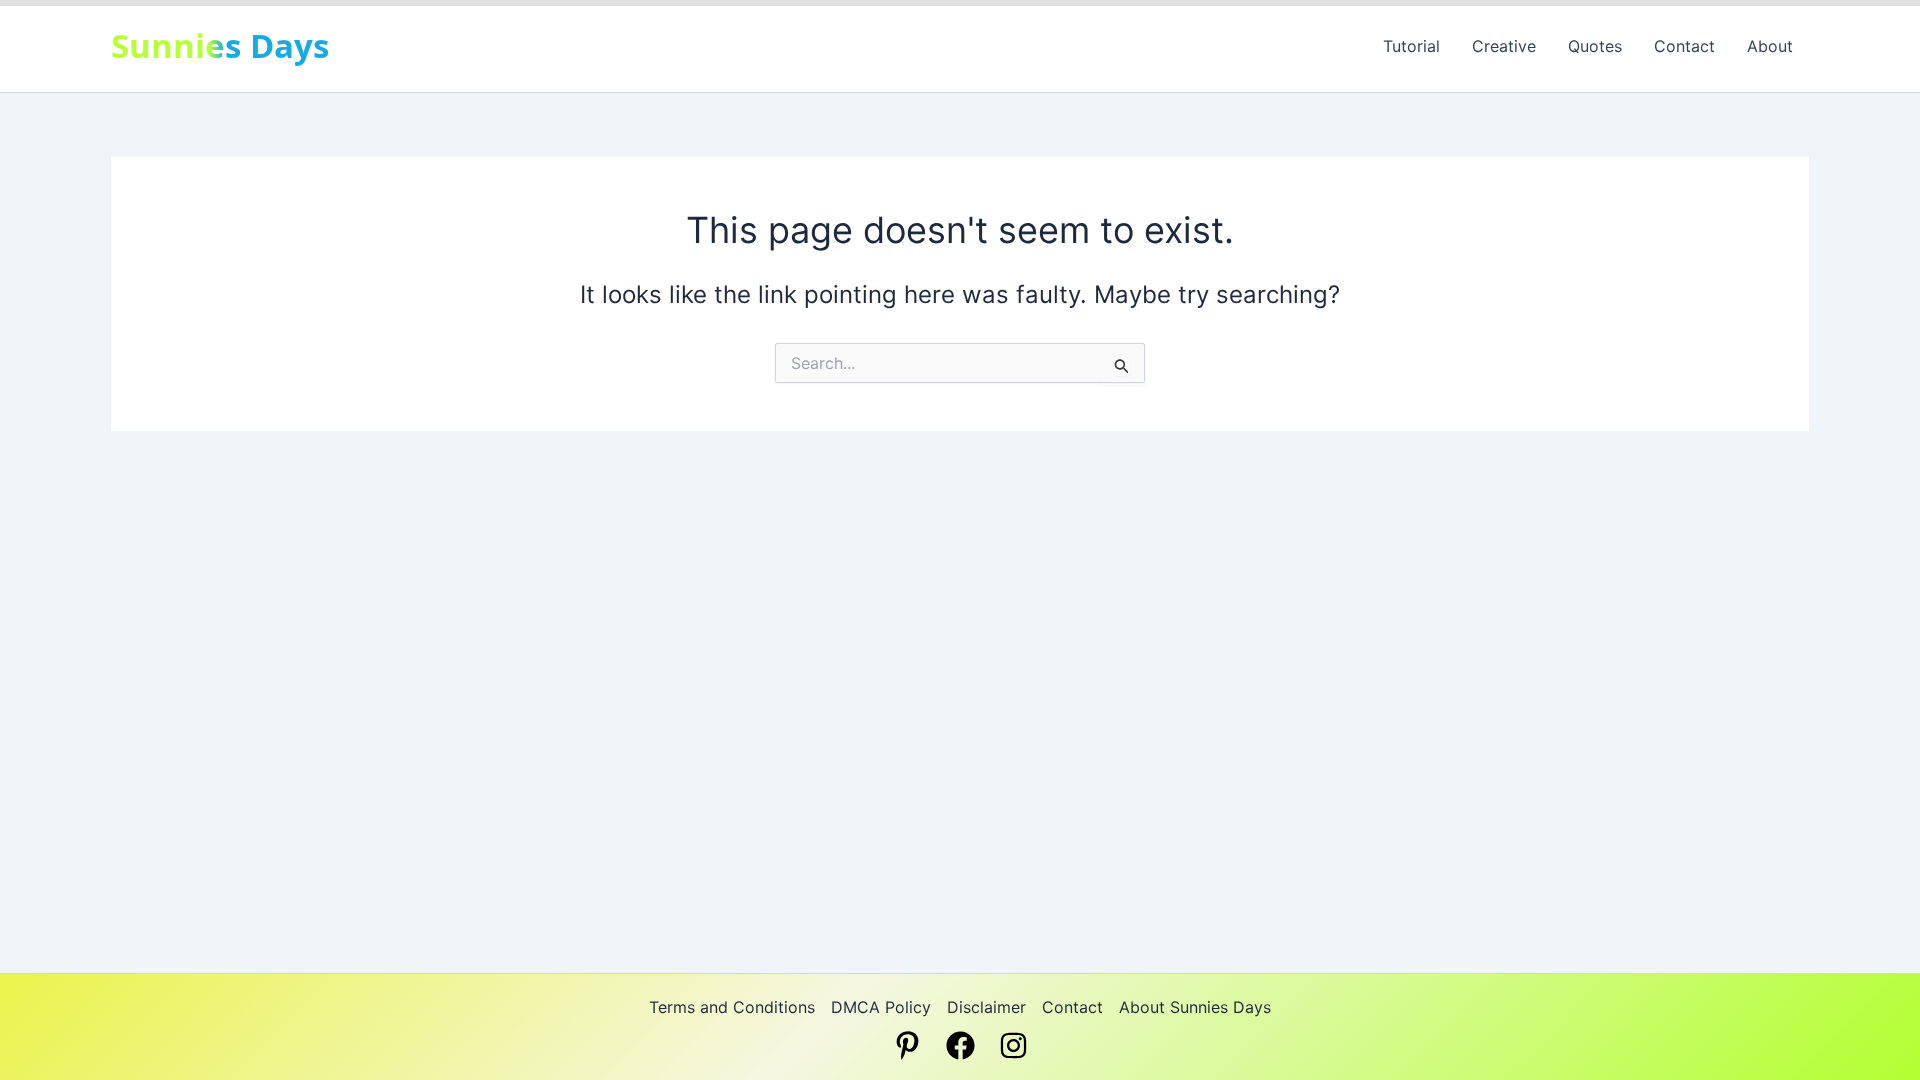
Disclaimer (986, 1007)
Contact (1684, 46)
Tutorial (1411, 46)
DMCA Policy (881, 1007)
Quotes (1595, 46)
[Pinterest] (907, 1045)
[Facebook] (960, 1045)
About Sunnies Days (1195, 1007)
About (1770, 46)
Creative (1504, 46)
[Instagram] (1013, 1045)
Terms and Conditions (732, 1007)
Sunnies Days (220, 45)
